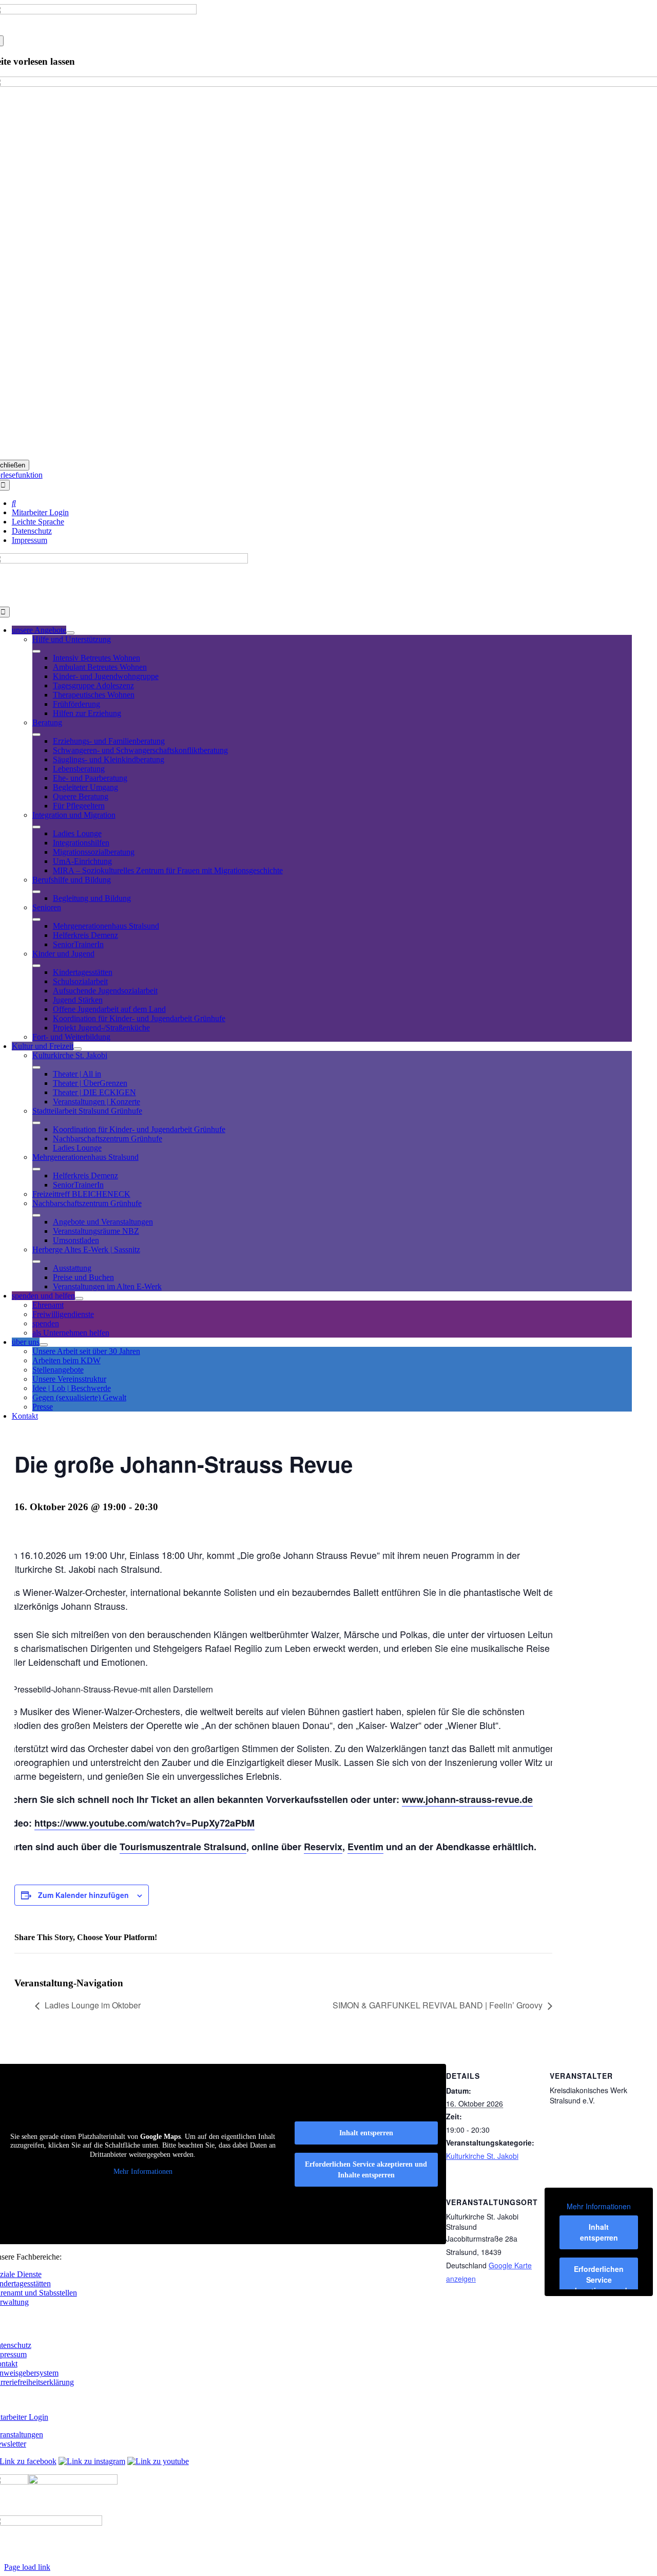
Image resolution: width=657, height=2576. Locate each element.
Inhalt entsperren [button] (599, 2232)
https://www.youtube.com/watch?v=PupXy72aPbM (144, 1823)
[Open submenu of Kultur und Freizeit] (78, 1049)
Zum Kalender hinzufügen (83, 1895)
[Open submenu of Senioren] (36, 919)
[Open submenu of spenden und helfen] (79, 1299)
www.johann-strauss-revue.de (467, 1799)
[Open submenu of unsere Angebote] (70, 633)
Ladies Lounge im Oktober (93, 2005)
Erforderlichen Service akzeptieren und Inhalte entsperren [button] (366, 2170)
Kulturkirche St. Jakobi (482, 2156)
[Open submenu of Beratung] (36, 735)
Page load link (27, 2567)
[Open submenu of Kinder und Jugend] (36, 966)
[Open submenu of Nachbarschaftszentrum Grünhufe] (36, 1215)
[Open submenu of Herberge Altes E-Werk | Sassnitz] (36, 1262)
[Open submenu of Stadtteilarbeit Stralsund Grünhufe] (36, 1123)
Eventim (365, 1847)
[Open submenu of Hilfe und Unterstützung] (36, 651)
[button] (624, 2547)
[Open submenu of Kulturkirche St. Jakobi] (36, 1067)
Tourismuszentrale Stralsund (183, 1847)
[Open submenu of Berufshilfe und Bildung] (36, 892)
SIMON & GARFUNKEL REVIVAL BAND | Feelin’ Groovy (438, 2005)
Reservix (323, 1847)
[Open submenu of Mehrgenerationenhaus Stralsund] (36, 1169)
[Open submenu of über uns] (44, 1345)
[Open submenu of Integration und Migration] (36, 827)
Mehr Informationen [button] (599, 2207)
